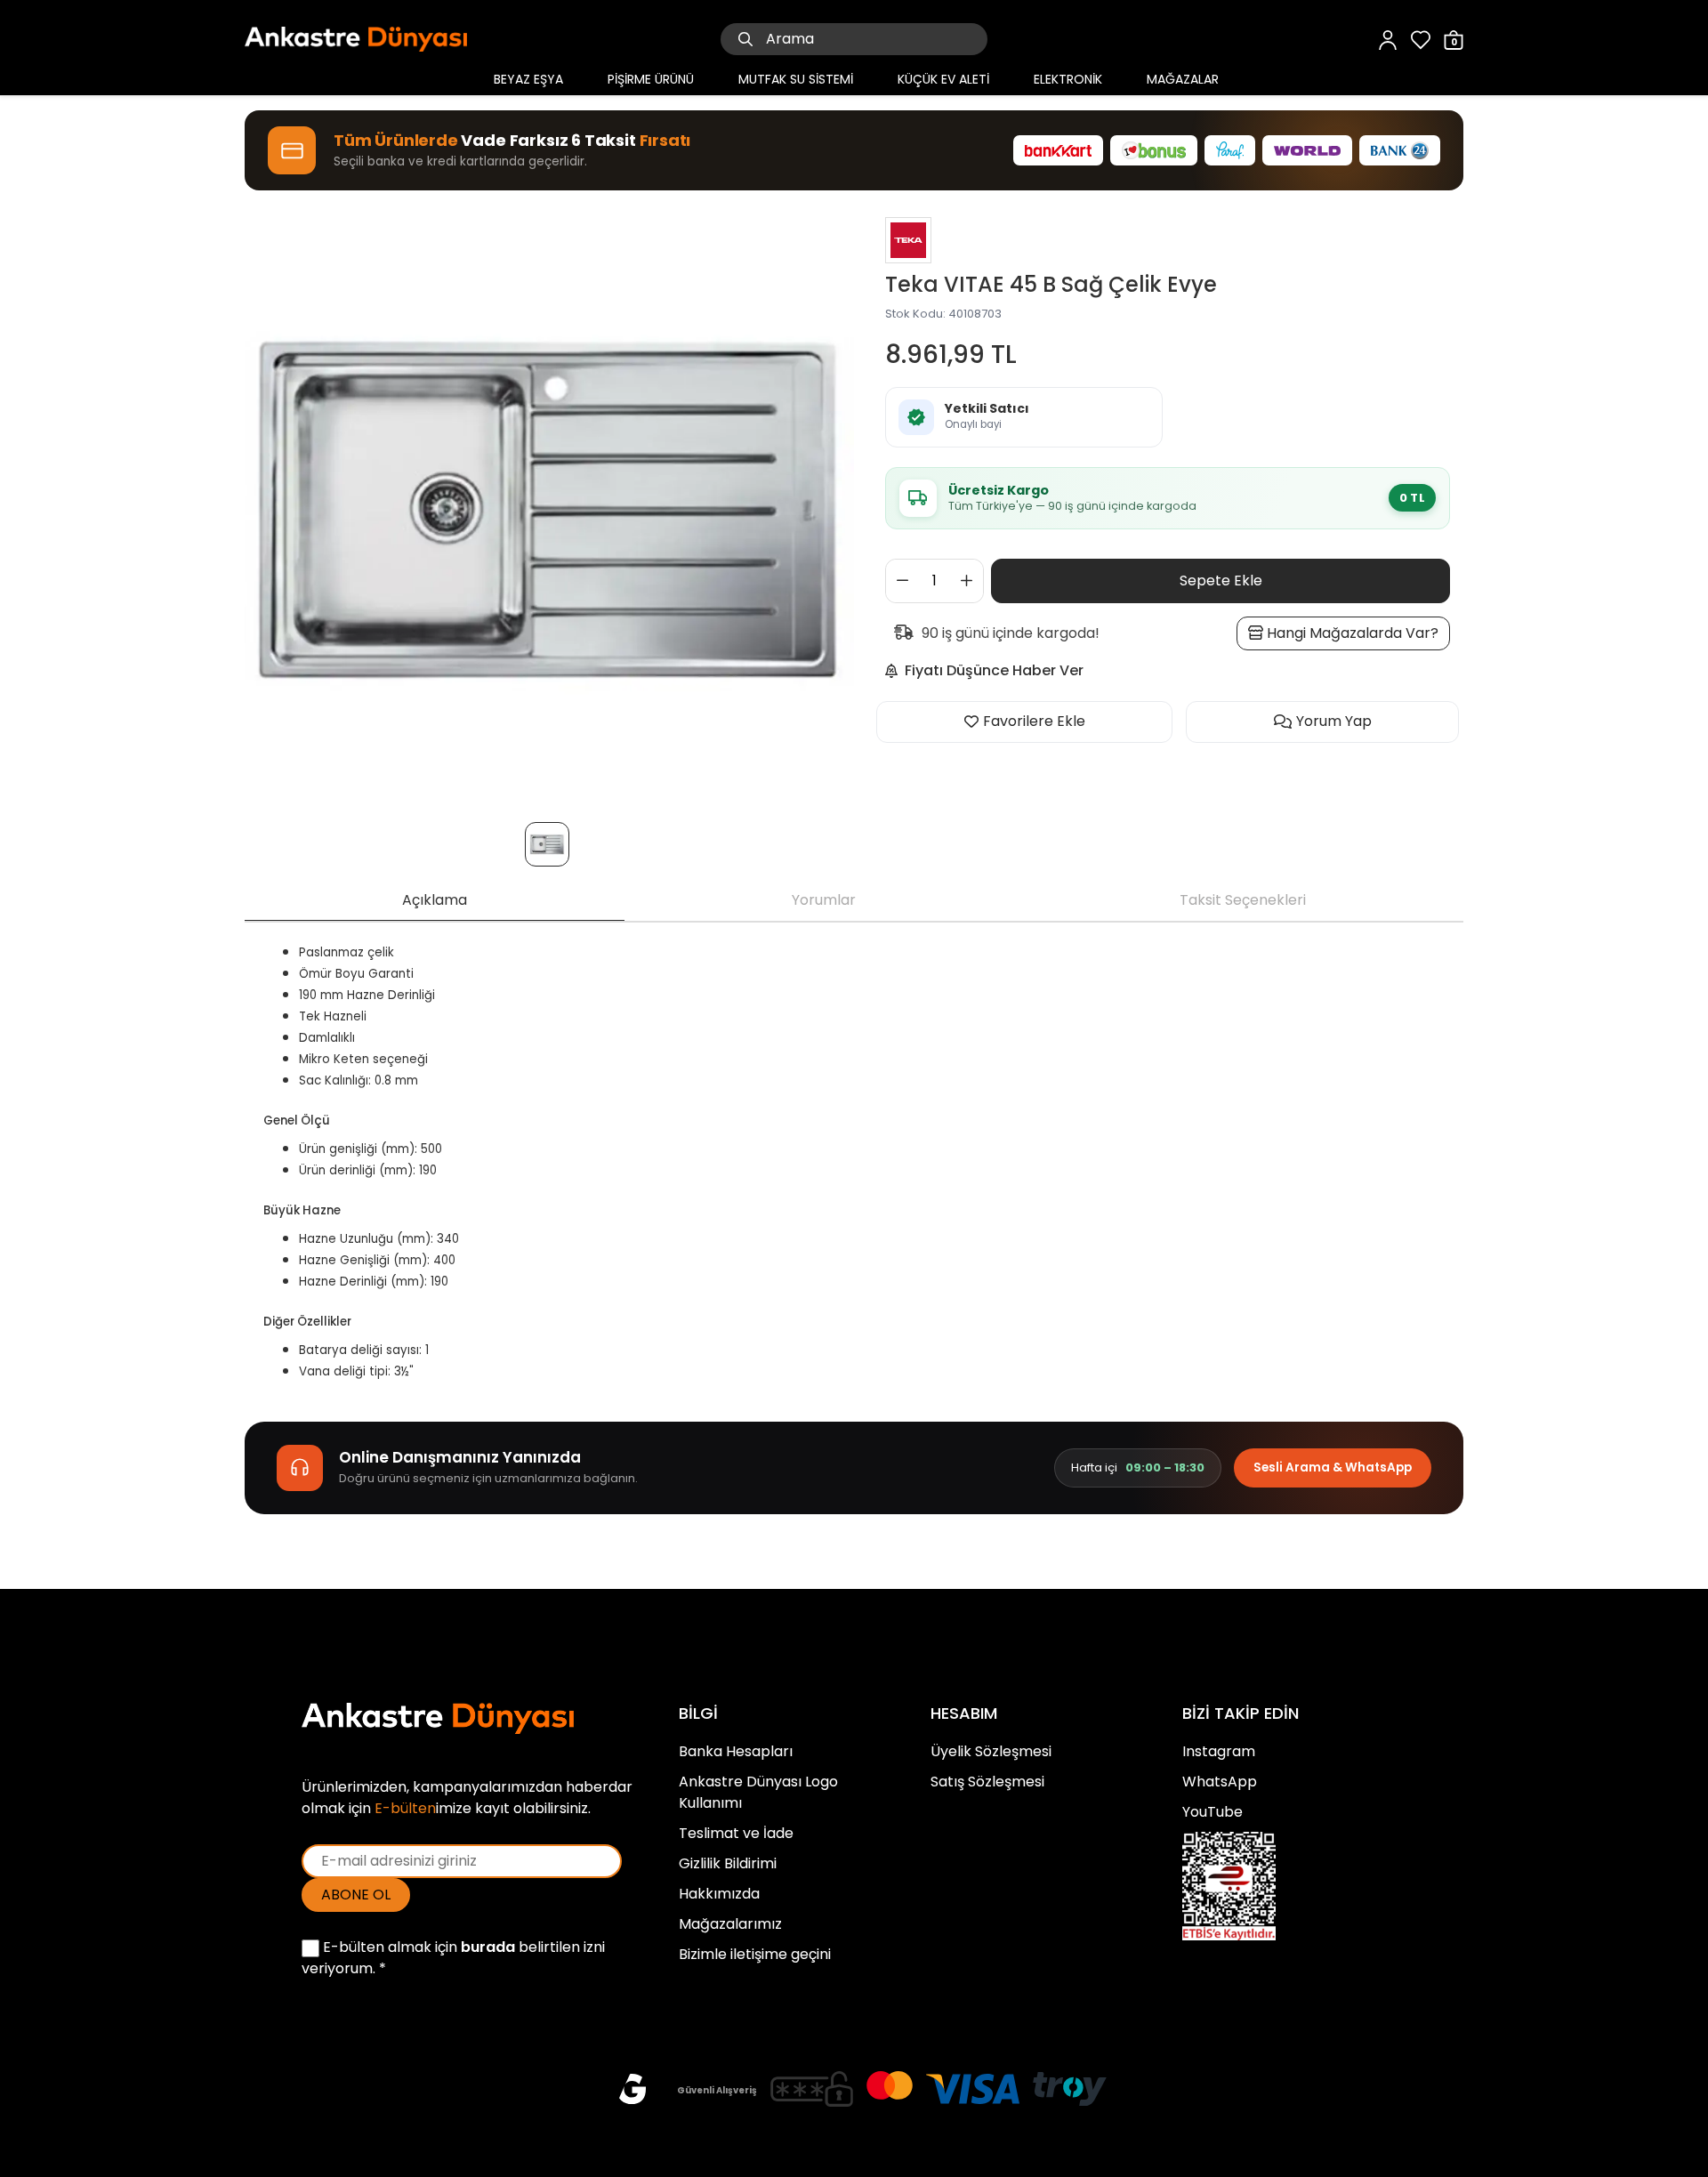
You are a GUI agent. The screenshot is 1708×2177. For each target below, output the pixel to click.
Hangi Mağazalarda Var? (1351, 633)
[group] (549, 508)
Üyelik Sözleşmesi (991, 1751)
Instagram (1219, 1751)
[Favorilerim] (1421, 39)
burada (488, 1947)
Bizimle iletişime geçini (755, 1954)
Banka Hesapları (736, 1751)
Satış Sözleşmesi (987, 1782)
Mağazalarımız (730, 1924)
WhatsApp (1220, 1782)
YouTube (1213, 1812)
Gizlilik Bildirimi (728, 1863)
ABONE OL (356, 1895)
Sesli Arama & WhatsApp (1333, 1467)
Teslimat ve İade (736, 1833)
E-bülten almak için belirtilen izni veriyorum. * (453, 1958)
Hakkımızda (719, 1894)
